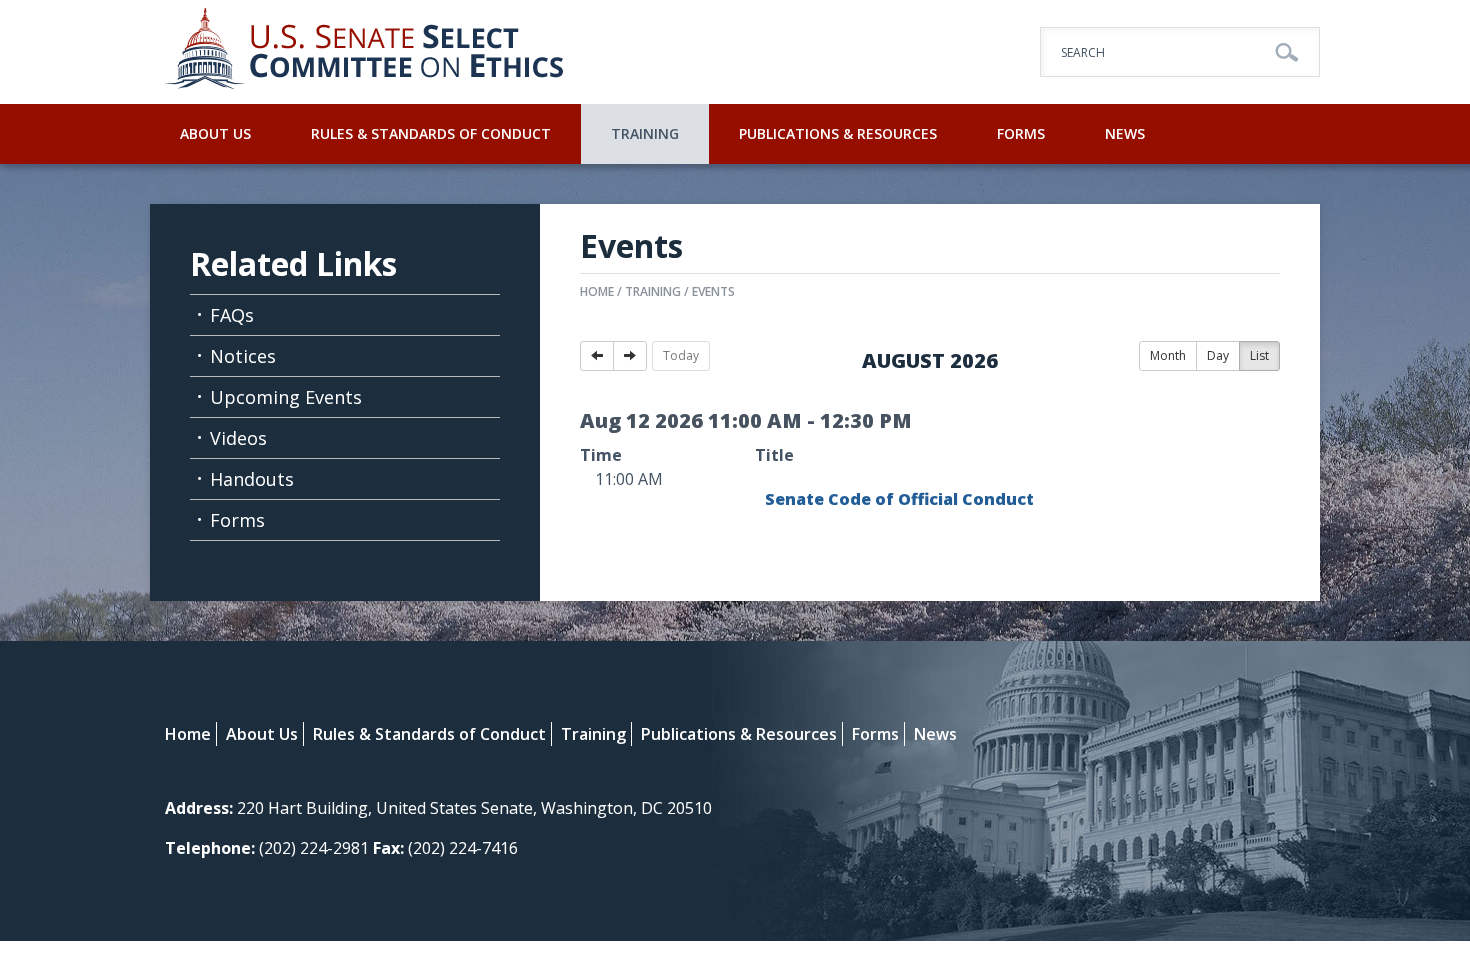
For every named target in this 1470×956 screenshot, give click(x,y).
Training (645, 133)
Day (1218, 355)
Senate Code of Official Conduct (899, 499)
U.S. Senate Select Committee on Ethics (365, 52)
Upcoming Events (286, 397)
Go (1287, 53)
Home (597, 291)
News (1125, 133)
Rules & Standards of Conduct (431, 133)
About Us (215, 133)
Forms (1021, 133)
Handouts (252, 479)
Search (1083, 52)
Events (713, 291)
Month (1168, 355)
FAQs (232, 315)
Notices (243, 356)
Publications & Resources (838, 133)
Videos (238, 438)
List (1259, 355)
